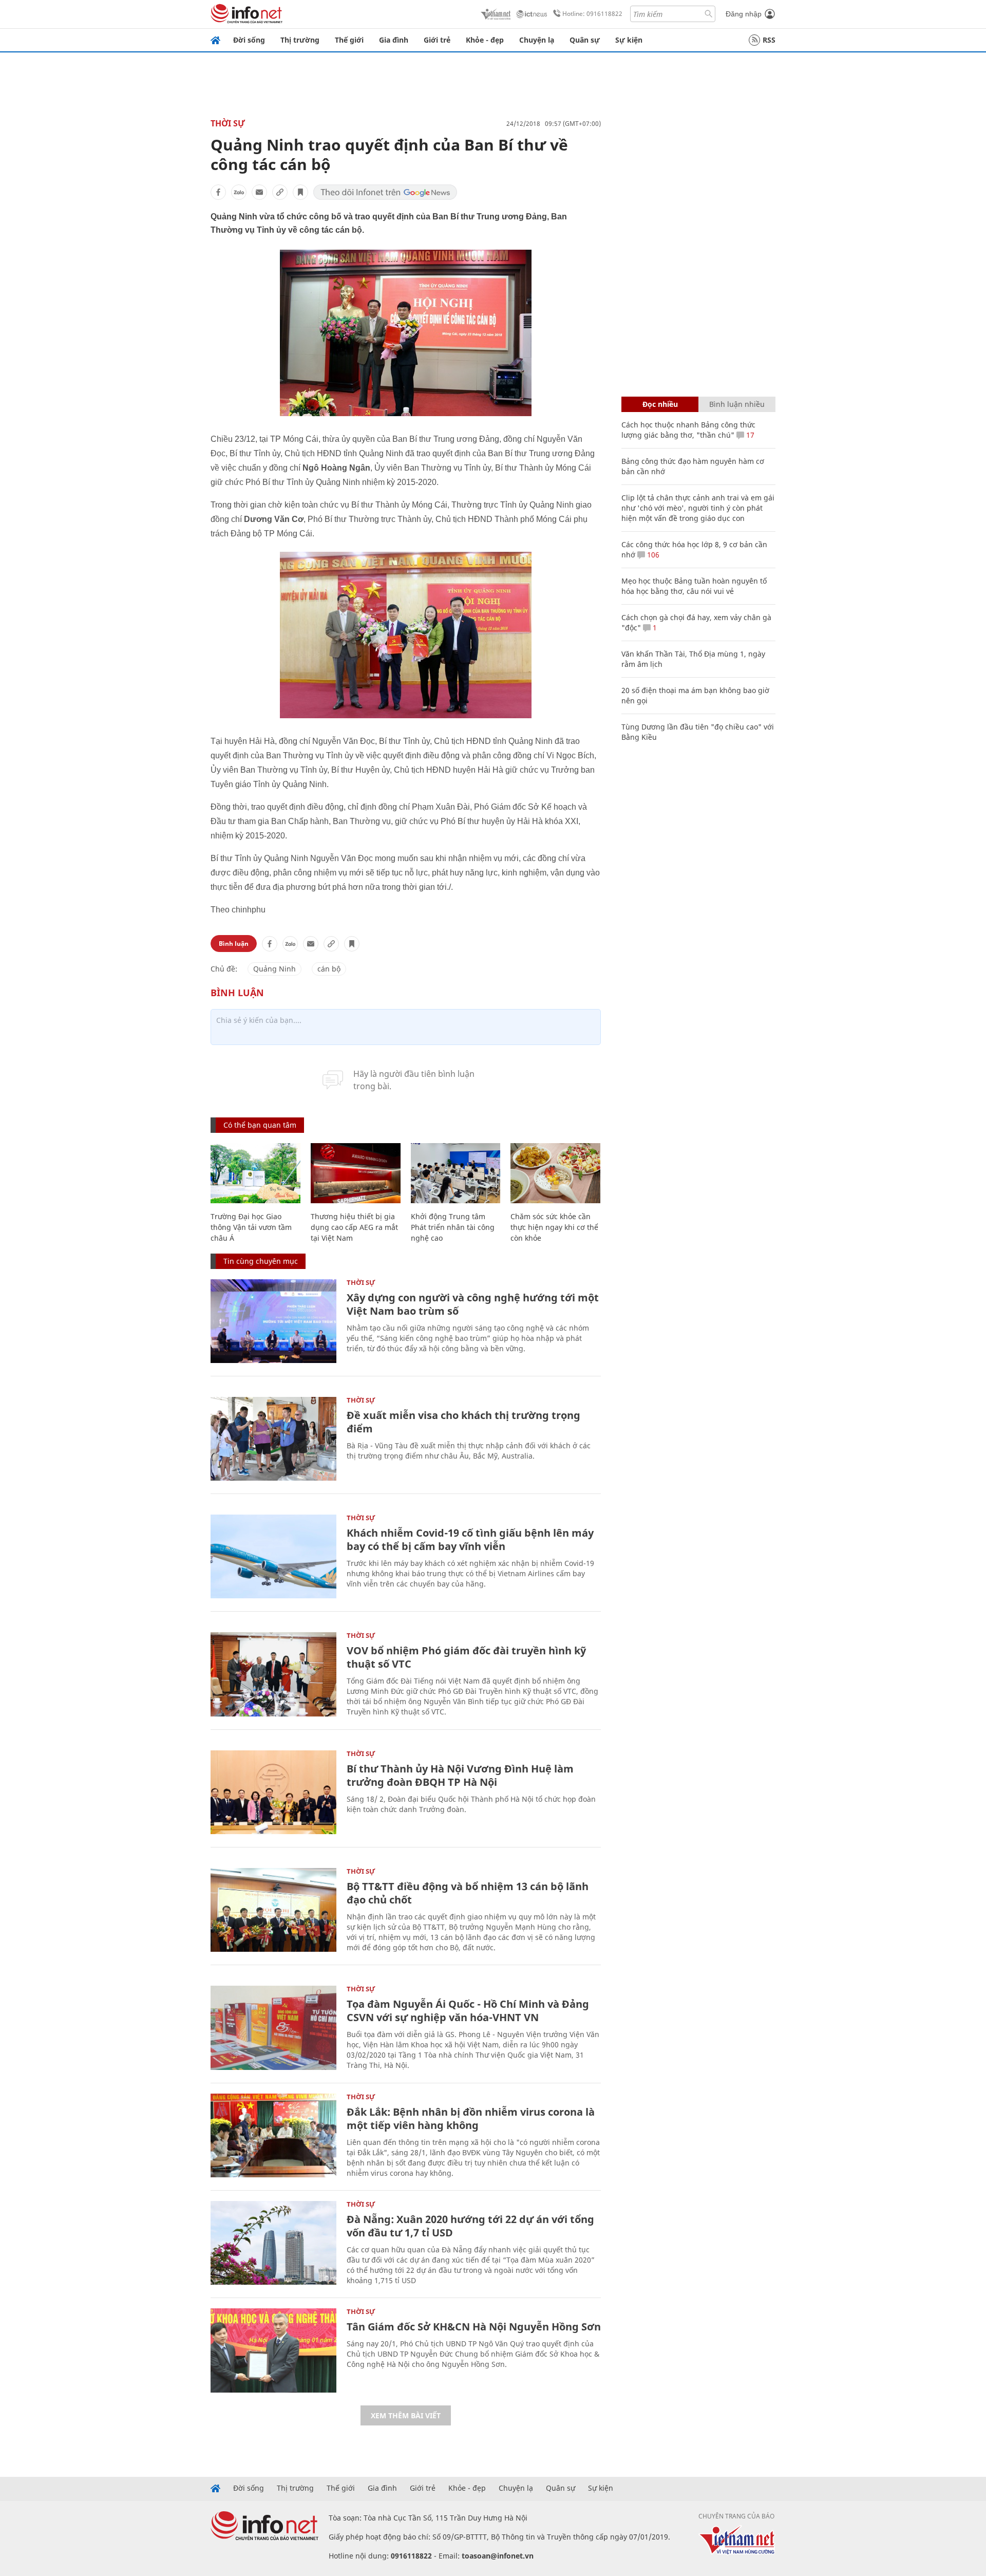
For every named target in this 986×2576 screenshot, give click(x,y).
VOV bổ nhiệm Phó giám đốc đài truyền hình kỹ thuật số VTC (466, 1657)
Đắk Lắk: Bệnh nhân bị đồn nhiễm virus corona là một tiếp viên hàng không (471, 2118)
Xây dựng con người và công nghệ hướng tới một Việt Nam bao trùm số (473, 1304)
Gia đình (394, 40)
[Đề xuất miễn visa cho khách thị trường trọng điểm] (273, 1439)
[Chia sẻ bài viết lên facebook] (218, 192)
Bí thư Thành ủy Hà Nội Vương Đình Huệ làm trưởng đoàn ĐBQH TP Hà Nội (460, 1775)
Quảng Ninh (274, 969)
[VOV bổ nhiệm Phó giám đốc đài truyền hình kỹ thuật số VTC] (273, 1674)
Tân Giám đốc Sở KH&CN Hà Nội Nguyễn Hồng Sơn (474, 2327)
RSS (769, 40)
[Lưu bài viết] (300, 192)
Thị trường (300, 40)
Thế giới (349, 40)
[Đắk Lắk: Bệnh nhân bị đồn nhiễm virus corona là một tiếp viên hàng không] (273, 2135)
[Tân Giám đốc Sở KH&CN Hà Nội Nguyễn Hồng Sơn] (273, 2350)
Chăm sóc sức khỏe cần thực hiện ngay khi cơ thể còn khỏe (554, 1227)
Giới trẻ (437, 40)
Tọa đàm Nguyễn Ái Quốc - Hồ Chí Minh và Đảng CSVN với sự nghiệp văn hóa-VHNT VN (468, 2011)
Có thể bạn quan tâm (260, 1125)
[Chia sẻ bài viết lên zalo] (239, 192)
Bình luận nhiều (737, 404)
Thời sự (228, 123)
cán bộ (329, 969)
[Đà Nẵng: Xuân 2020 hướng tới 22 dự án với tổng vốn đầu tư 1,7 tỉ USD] (273, 2243)
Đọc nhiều (660, 404)
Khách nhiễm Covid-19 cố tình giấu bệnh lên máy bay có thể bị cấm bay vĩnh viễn (470, 1539)
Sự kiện (629, 40)
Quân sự (585, 40)
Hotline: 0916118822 (592, 14)
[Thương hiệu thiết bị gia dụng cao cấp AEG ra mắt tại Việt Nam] (356, 1173)
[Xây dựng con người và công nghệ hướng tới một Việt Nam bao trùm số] (273, 1321)
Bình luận (234, 944)
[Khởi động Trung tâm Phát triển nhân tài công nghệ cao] (456, 1173)
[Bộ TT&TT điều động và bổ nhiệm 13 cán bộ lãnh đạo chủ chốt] (273, 1910)
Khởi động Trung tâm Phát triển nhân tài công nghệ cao (453, 1227)
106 (652, 555)
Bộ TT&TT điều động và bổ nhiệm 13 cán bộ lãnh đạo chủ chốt (468, 1893)
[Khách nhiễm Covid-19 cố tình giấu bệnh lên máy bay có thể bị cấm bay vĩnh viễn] (273, 1556)
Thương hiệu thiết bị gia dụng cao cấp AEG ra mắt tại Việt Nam (354, 1227)
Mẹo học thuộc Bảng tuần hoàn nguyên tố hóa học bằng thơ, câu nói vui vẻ (694, 586)
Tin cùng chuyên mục (261, 1261)
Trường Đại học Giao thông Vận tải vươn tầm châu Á (251, 1227)
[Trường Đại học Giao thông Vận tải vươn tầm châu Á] (255, 1173)
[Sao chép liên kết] (280, 192)
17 (749, 435)
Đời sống (249, 40)
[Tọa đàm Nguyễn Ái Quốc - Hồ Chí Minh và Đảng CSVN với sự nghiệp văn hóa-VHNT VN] (273, 2028)
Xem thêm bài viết (406, 2415)
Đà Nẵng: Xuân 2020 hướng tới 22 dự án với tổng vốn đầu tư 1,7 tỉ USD (470, 2226)
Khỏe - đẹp (485, 40)
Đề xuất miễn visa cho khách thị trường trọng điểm (463, 1422)
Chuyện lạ (537, 40)
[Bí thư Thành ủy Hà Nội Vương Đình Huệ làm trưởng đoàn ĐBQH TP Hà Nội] (273, 1792)
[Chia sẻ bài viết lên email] (259, 192)
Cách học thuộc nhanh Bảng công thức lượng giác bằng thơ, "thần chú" (688, 430)
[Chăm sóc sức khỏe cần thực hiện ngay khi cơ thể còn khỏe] (555, 1173)
